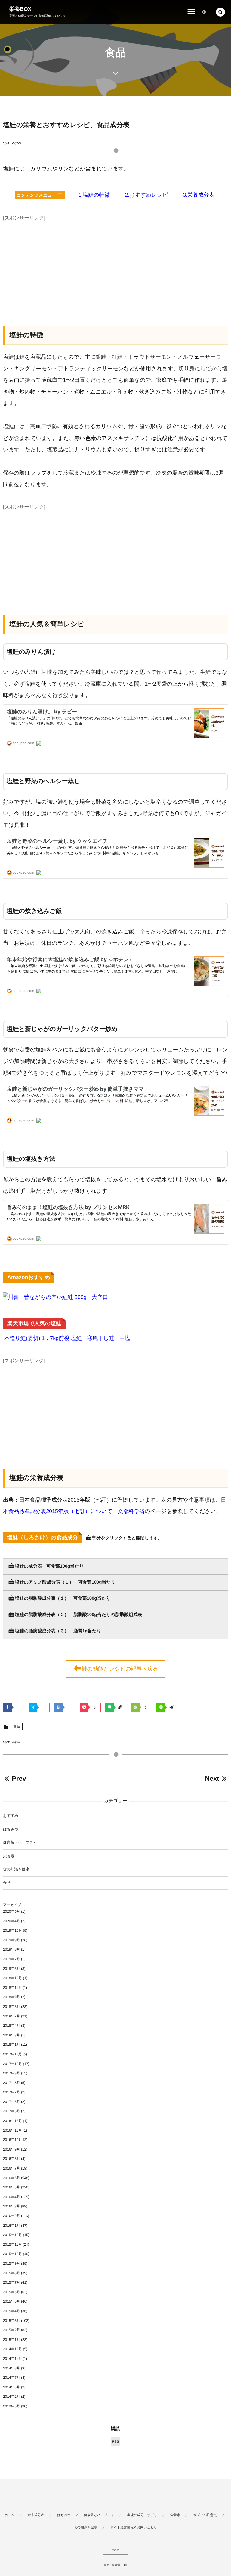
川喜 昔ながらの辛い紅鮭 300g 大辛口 (58, 1297)
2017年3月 (12, 2111)
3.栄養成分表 (199, 195)
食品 (17, 1727)
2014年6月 (12, 2387)
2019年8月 (12, 1949)
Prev (19, 1779)
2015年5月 (12, 2301)
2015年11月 (12, 2244)
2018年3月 (12, 2035)
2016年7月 (12, 2168)
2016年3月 (12, 2206)
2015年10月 (12, 2254)
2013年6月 (12, 2406)
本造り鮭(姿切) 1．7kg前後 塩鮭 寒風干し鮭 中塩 (67, 1338)
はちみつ (11, 1829)
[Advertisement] (115, 265)
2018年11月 (12, 1988)
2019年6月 (12, 1969)
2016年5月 (12, 2187)
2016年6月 (12, 2178)
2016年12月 (12, 2121)
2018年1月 (12, 2045)
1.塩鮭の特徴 (94, 195)
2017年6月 (12, 2102)
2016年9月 (12, 2149)
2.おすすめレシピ (146, 195)
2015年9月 (12, 2263)
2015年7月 (12, 2282)
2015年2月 (12, 2330)
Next (212, 1779)
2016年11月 (12, 2130)
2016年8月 (12, 2159)
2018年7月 (12, 2016)
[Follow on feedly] (204, 12)
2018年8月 (12, 2007)
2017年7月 (12, 2092)
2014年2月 (12, 2397)
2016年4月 (12, 2197)
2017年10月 (12, 2064)
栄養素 (9, 1856)
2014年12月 (12, 2349)
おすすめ (11, 1816)
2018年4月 (12, 2026)
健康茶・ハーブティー (22, 1842)
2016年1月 (12, 2226)
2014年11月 (12, 2359)
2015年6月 (12, 2292)
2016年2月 (12, 2216)
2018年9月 (12, 1997)
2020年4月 (12, 1921)
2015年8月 (12, 2273)
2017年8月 (12, 2083)
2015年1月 (12, 2340)
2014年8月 (12, 2368)
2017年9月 (12, 2073)
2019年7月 (12, 1959)
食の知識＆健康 (16, 1869)
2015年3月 (12, 2321)
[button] (220, 12)
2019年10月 (12, 1930)
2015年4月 (12, 2311)
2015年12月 (12, 2235)
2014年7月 (12, 2378)
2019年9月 (12, 1940)
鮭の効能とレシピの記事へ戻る (120, 1669)
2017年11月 (12, 2054)
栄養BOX (20, 9)
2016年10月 (12, 2140)
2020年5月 (12, 1911)
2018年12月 (12, 1978)
